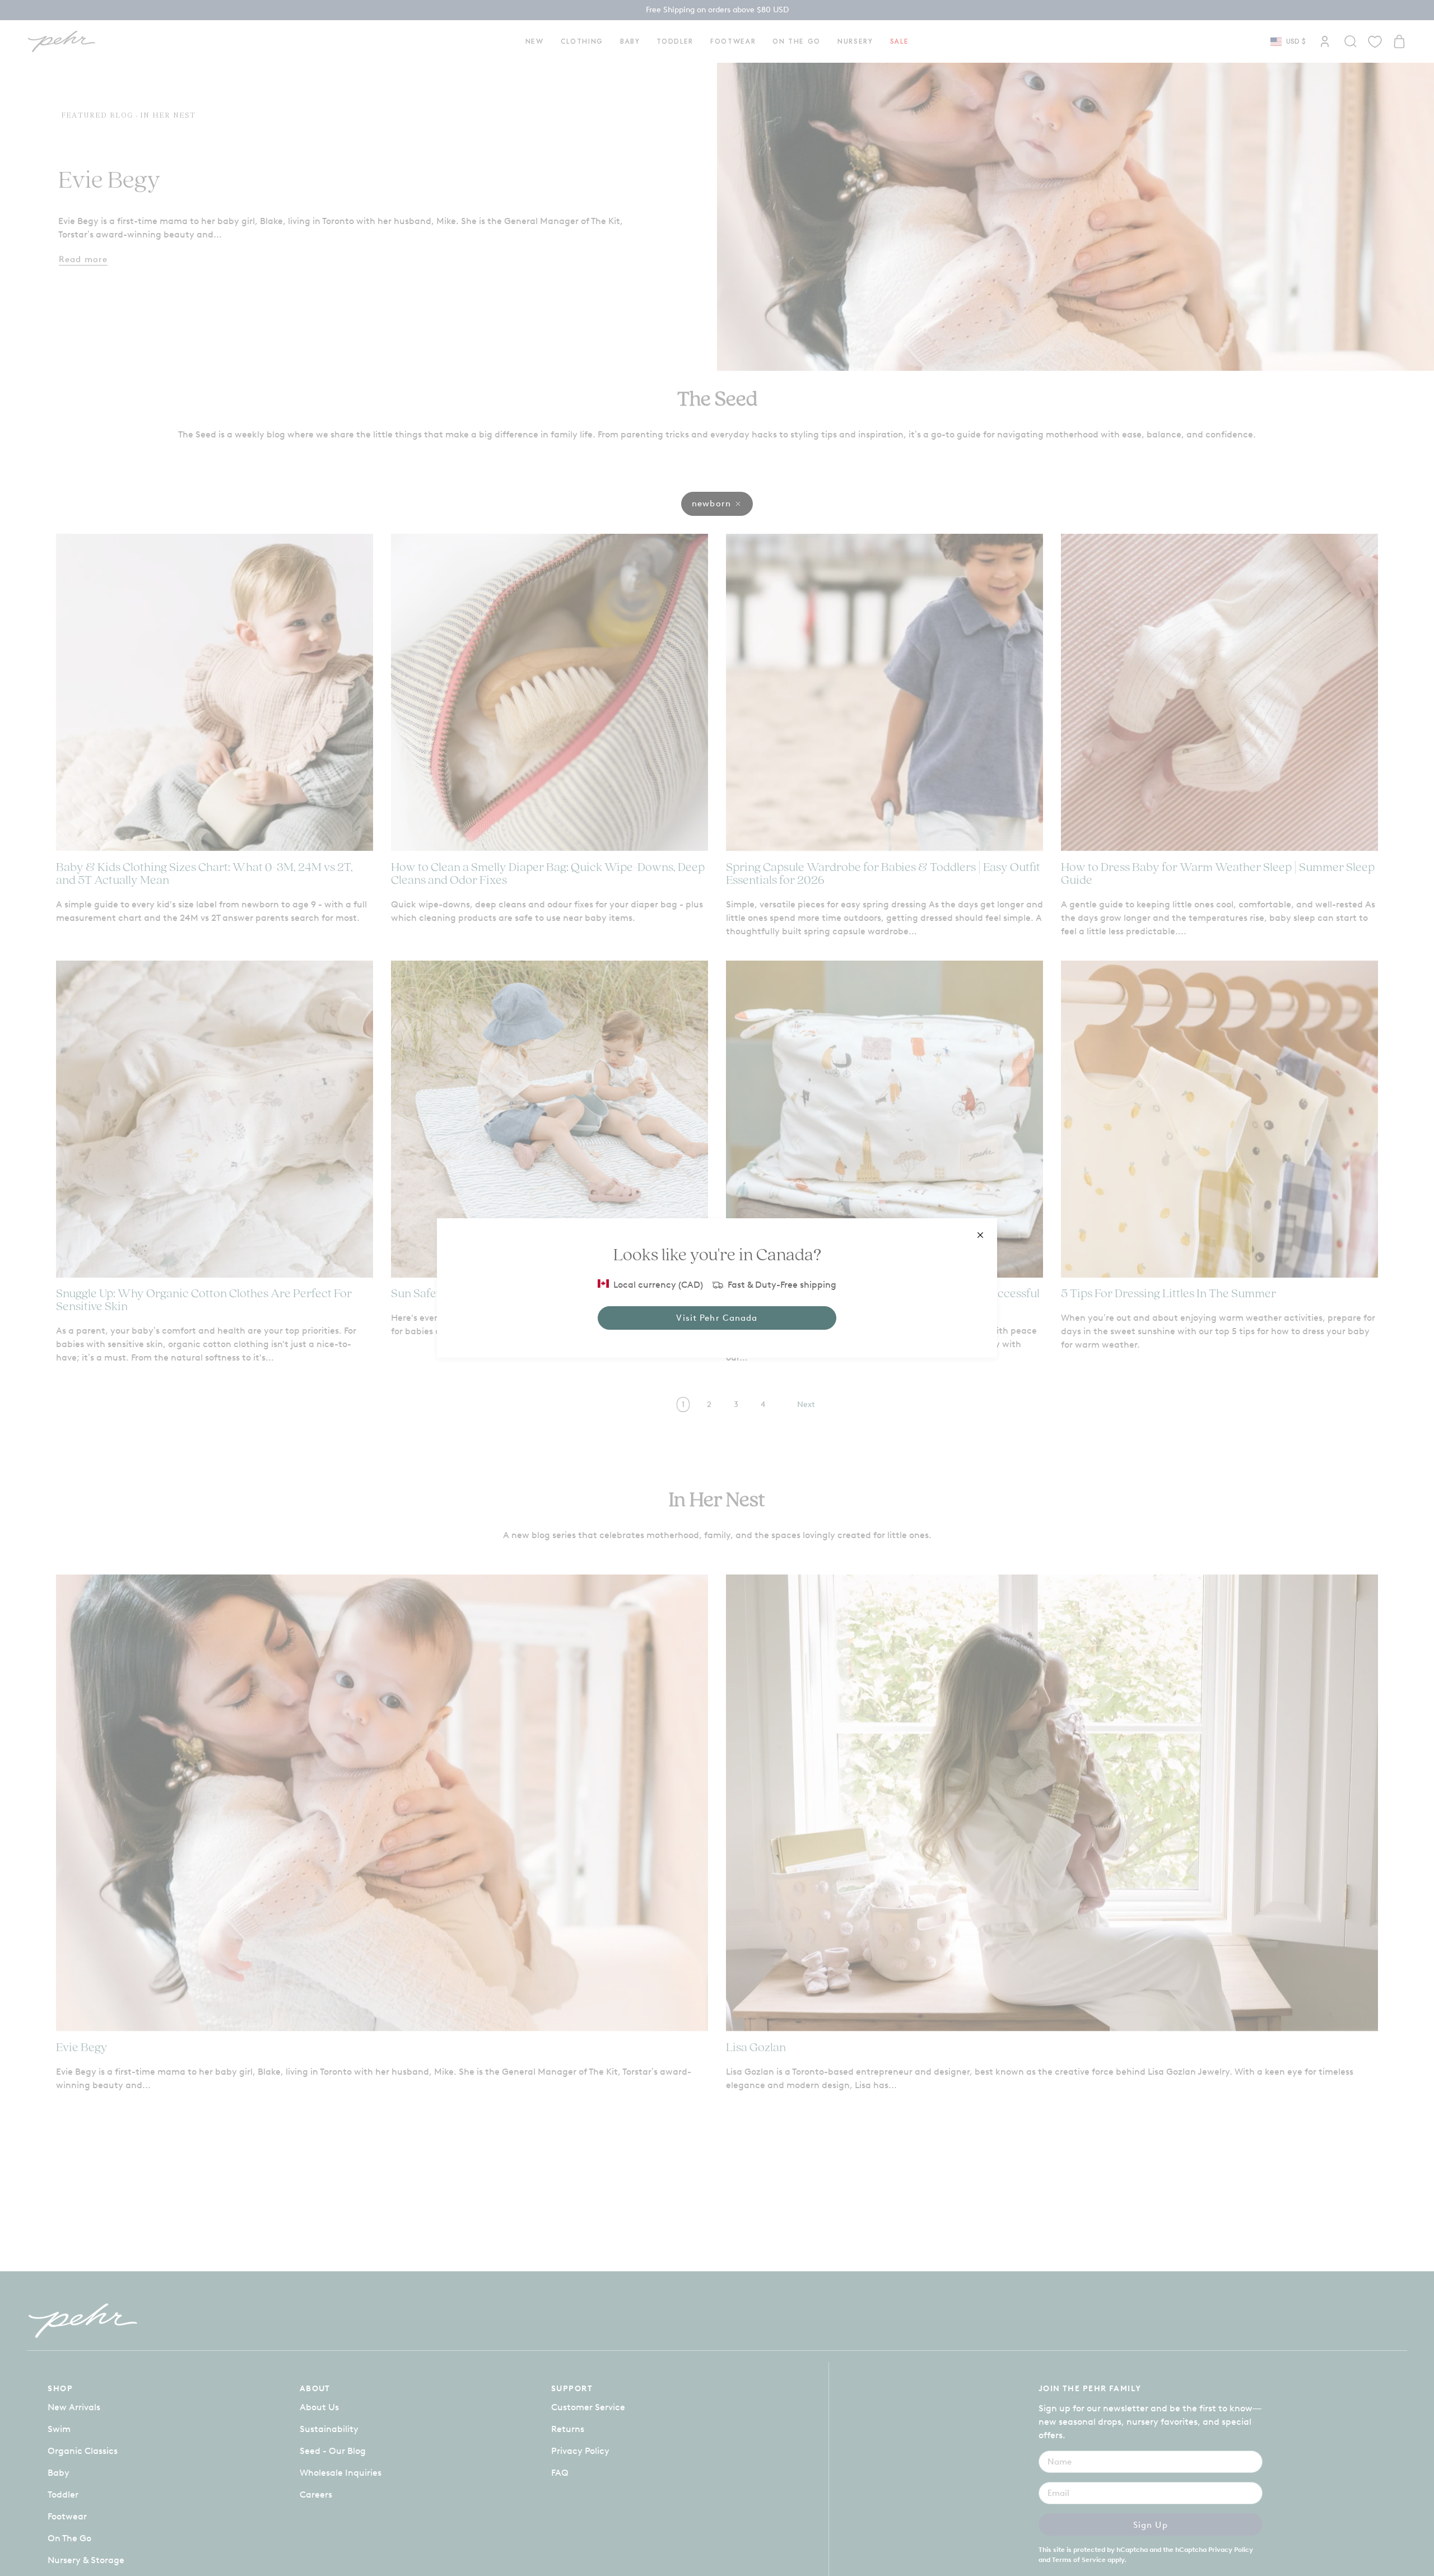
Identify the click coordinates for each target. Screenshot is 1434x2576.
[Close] (980, 1235)
